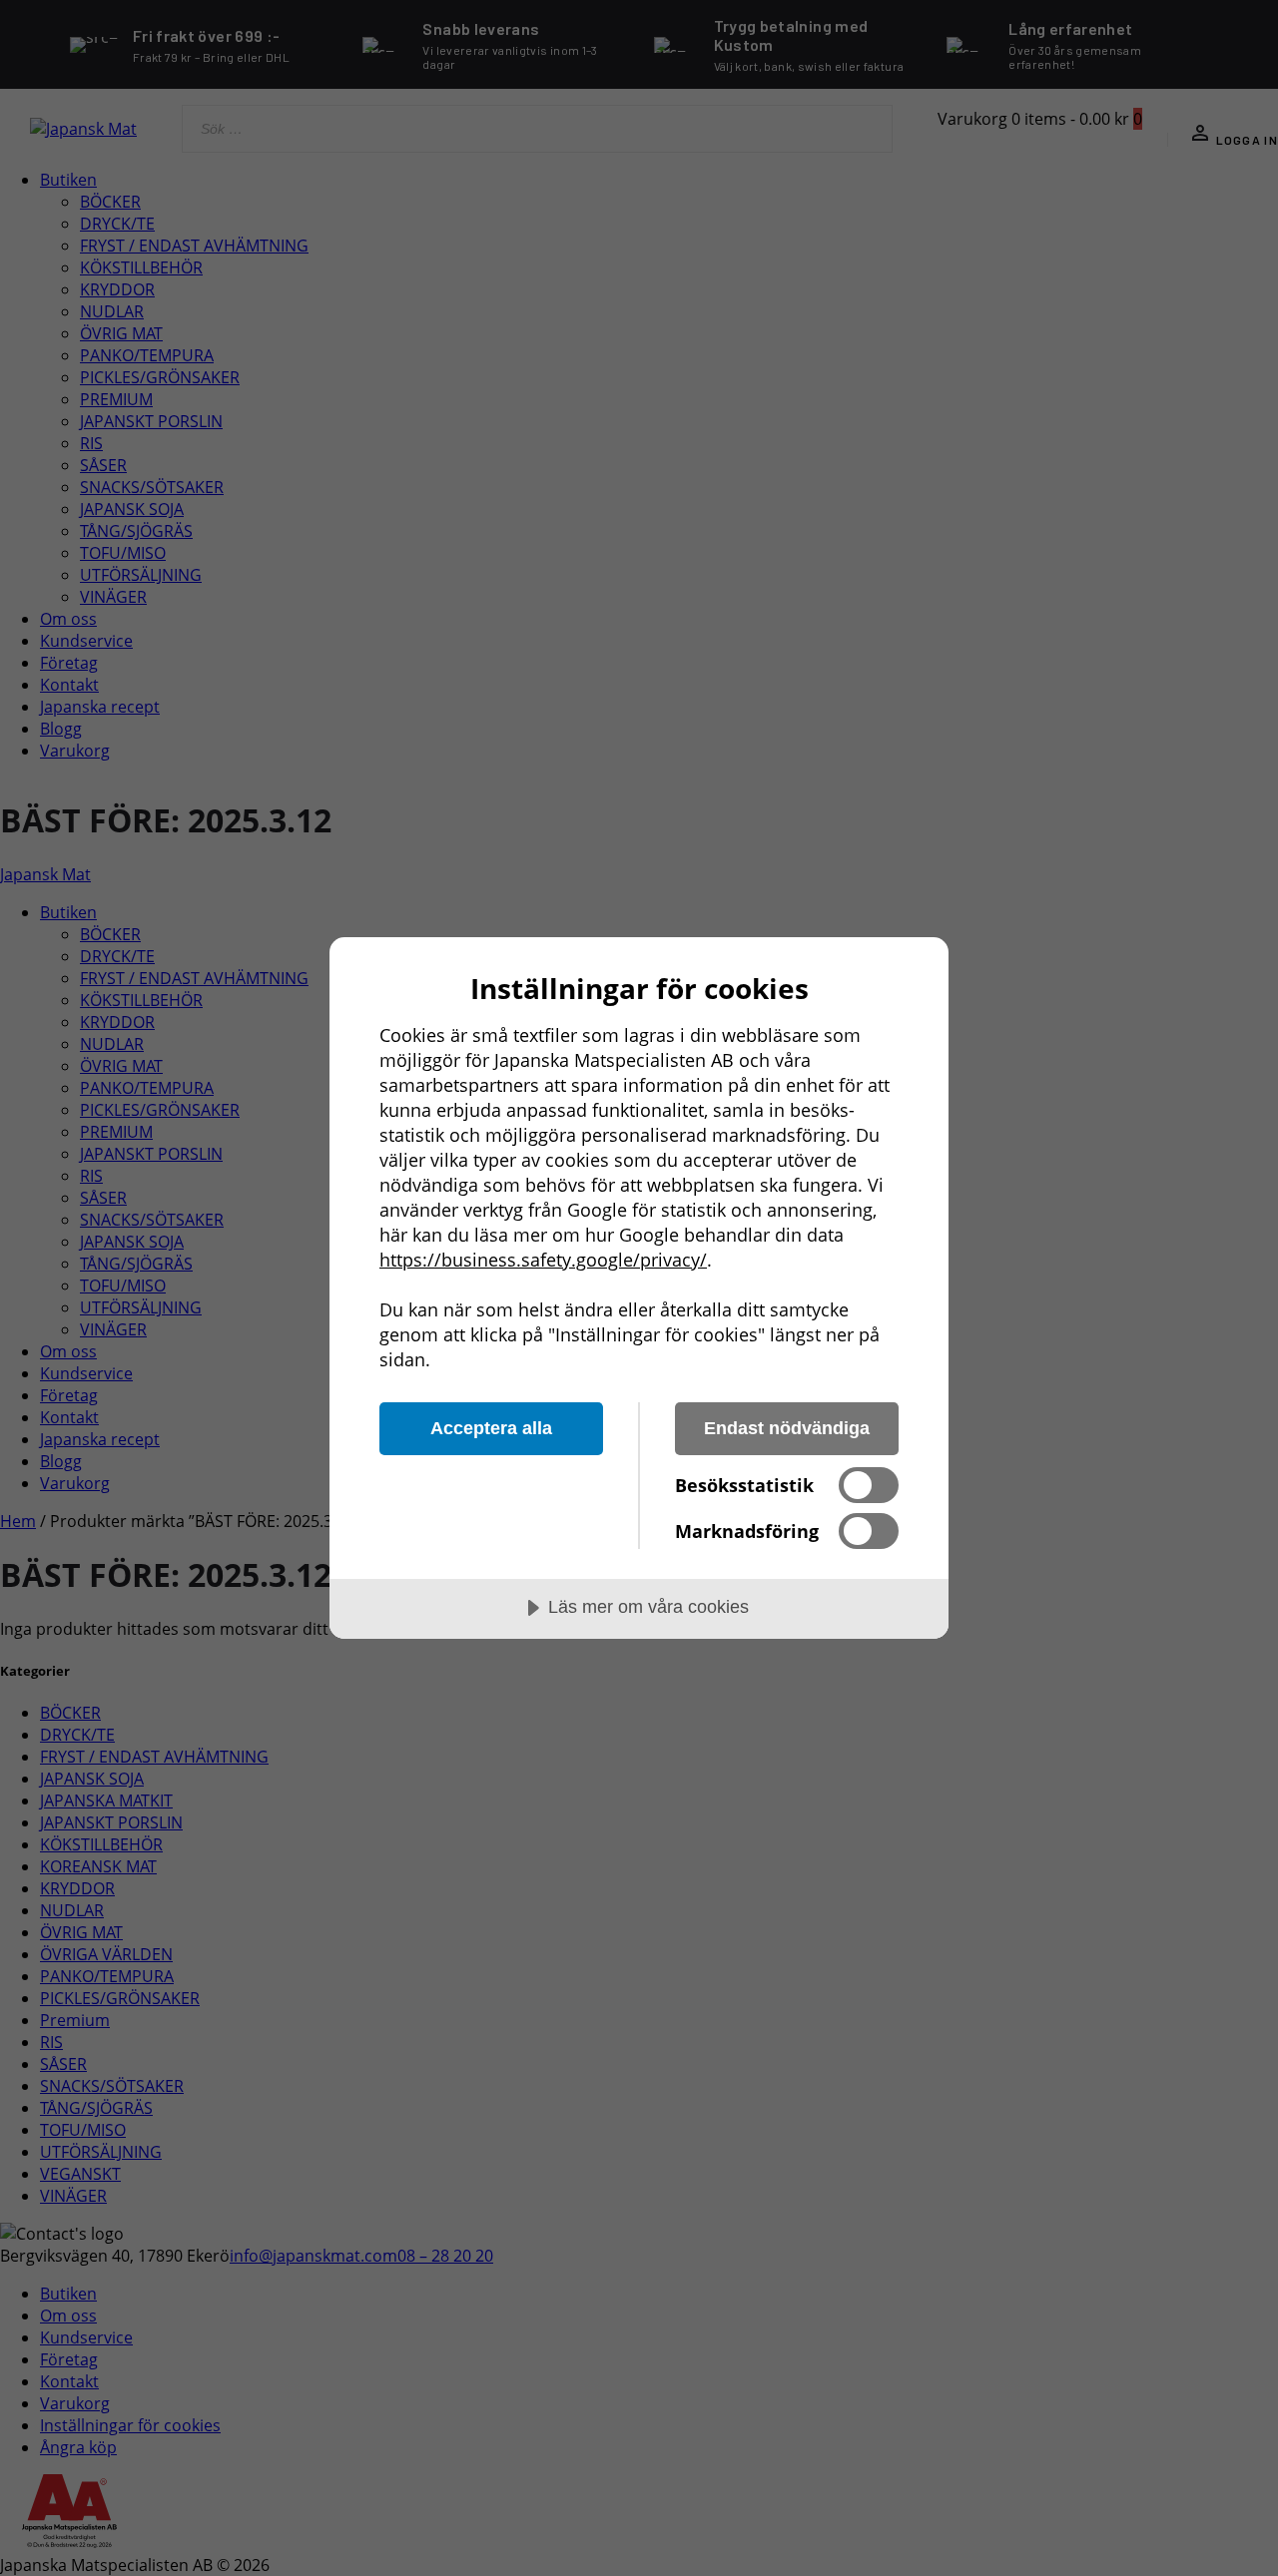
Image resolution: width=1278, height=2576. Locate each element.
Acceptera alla (491, 1428)
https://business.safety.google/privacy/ (543, 1260)
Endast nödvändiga (787, 1428)
